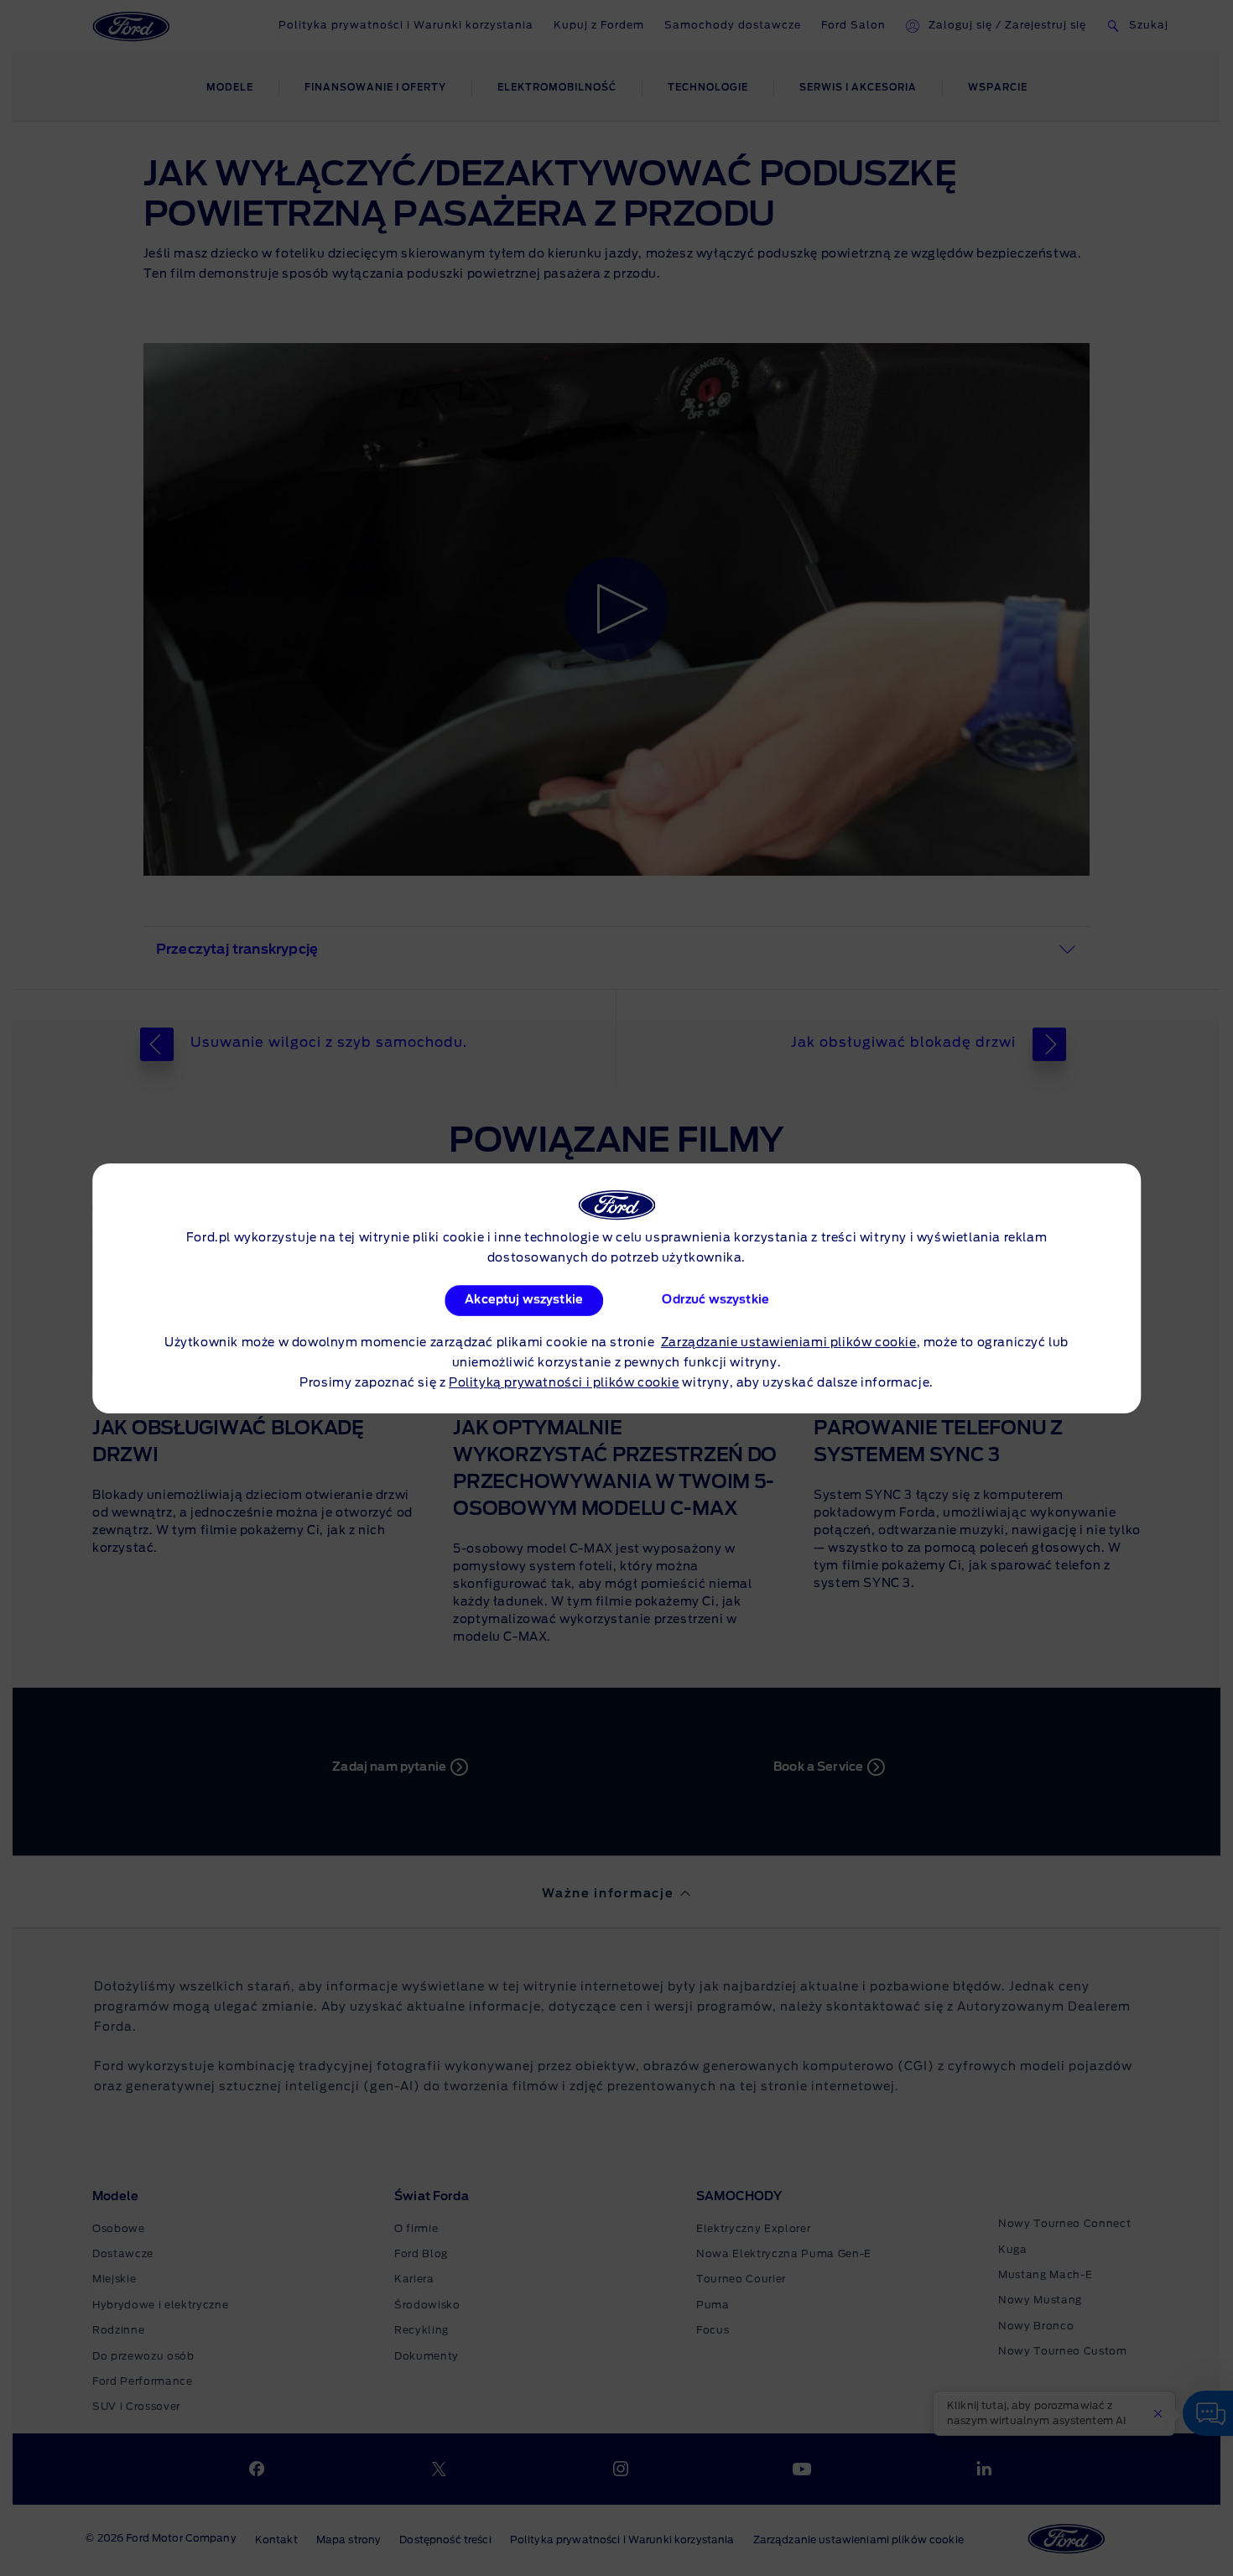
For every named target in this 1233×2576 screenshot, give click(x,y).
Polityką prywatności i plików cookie (564, 1383)
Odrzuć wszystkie (715, 1300)
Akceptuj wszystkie (525, 1300)
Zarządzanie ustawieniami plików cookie (789, 1343)
